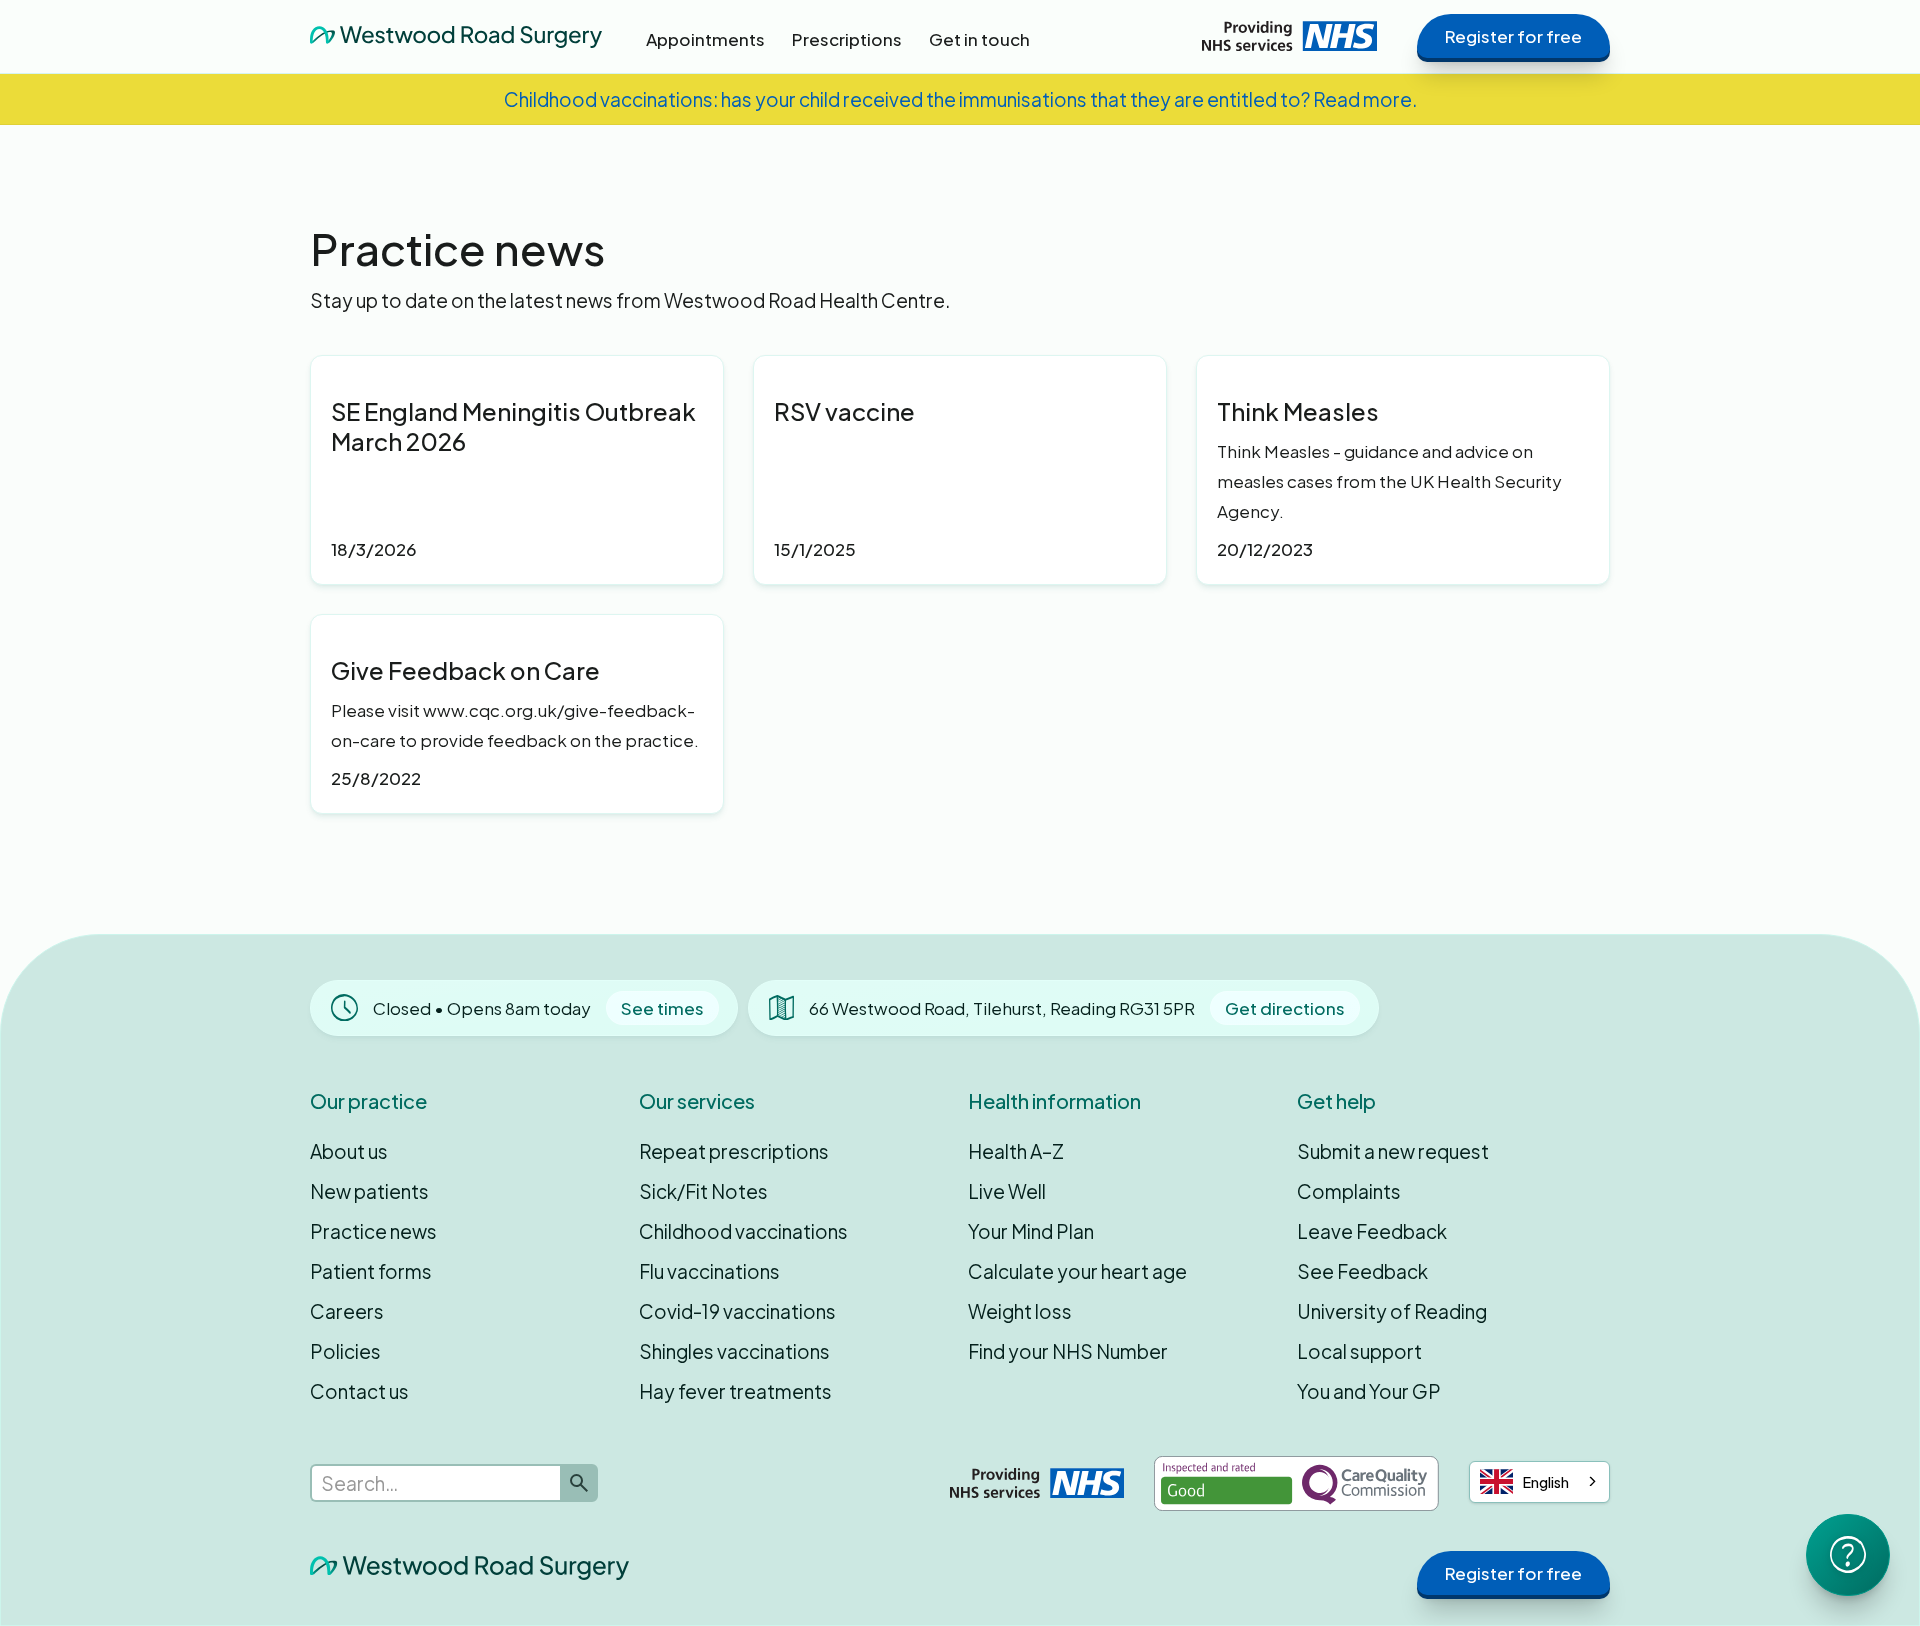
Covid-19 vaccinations (737, 1311)
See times (662, 1008)
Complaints (1349, 1191)
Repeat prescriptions (734, 1151)
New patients (369, 1191)
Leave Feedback (1372, 1231)
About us (349, 1151)
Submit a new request (1393, 1151)
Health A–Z (1016, 1151)
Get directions (1285, 1008)
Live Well (1007, 1191)
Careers (347, 1311)
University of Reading (1392, 1311)
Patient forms (371, 1271)
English (1546, 1482)
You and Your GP (1369, 1391)
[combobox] (1539, 1482)
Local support (1359, 1351)
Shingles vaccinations (734, 1351)
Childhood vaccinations (743, 1231)
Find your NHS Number (1068, 1351)
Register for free (1513, 36)
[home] (456, 36)
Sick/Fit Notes (703, 1191)
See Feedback (1362, 1271)
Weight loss (1020, 1311)
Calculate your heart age (1077, 1271)
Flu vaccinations (709, 1271)
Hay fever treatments (735, 1391)
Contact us (359, 1391)
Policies (345, 1351)
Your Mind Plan (1031, 1231)
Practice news (373, 1231)
